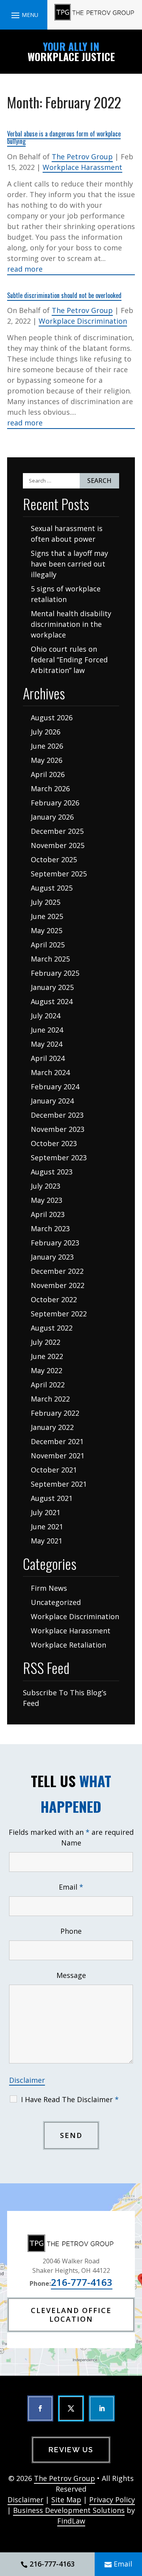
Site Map (66, 2500)
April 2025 (48, 945)
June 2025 (47, 916)
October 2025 (54, 859)
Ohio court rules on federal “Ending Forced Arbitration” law (69, 660)
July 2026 (46, 732)
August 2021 (52, 1498)
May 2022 (47, 1370)
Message (71, 1975)
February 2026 (55, 803)
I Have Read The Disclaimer (70, 2099)
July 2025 (46, 902)
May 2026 (47, 760)
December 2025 (57, 831)
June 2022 (47, 1356)
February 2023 (55, 1243)
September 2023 (59, 1158)
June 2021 (47, 1527)
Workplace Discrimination (83, 321)
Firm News (49, 1588)
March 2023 (50, 1228)
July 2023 (46, 1186)
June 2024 (47, 1030)
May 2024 (47, 1044)
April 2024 (48, 1058)
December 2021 (57, 1441)
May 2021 (47, 1541)
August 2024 (52, 1001)
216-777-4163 (82, 2282)
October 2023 (54, 1143)
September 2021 (59, 1484)
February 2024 (55, 1087)
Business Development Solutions (69, 2510)
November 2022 (58, 1285)
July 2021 (46, 1512)
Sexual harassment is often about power (67, 534)
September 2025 (59, 874)
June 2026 (47, 746)
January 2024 (52, 1101)
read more (25, 269)
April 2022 (48, 1385)
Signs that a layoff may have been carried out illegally (69, 564)
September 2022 (59, 1314)
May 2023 (47, 1200)
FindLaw (71, 2521)
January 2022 (52, 1427)
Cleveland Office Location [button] (71, 2315)
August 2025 (52, 888)
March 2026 (50, 788)
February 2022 (55, 1413)
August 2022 (52, 1328)
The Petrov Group (82, 157)
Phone (71, 1931)
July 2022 (46, 1342)
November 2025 (58, 845)
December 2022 (57, 1271)
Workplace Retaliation (68, 1645)
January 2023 (52, 1257)
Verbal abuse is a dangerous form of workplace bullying (64, 137)
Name (71, 1843)
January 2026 (52, 817)
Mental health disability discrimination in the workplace (71, 624)
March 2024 (50, 1072)
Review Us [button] (71, 2450)
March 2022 (50, 1399)
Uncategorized (56, 1602)
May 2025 (47, 930)
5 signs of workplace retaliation (66, 594)
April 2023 (48, 1214)
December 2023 (57, 1115)
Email (71, 1887)
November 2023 (58, 1129)
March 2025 (50, 959)
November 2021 (58, 1456)
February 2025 (55, 973)
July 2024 (46, 1016)
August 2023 (52, 1172)
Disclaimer (27, 2080)
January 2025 (52, 987)
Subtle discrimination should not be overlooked (64, 295)
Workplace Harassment (82, 167)
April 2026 (48, 774)
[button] (24, 15)
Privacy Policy (112, 2500)
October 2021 (54, 1470)
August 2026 (52, 718)
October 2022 (54, 1299)
